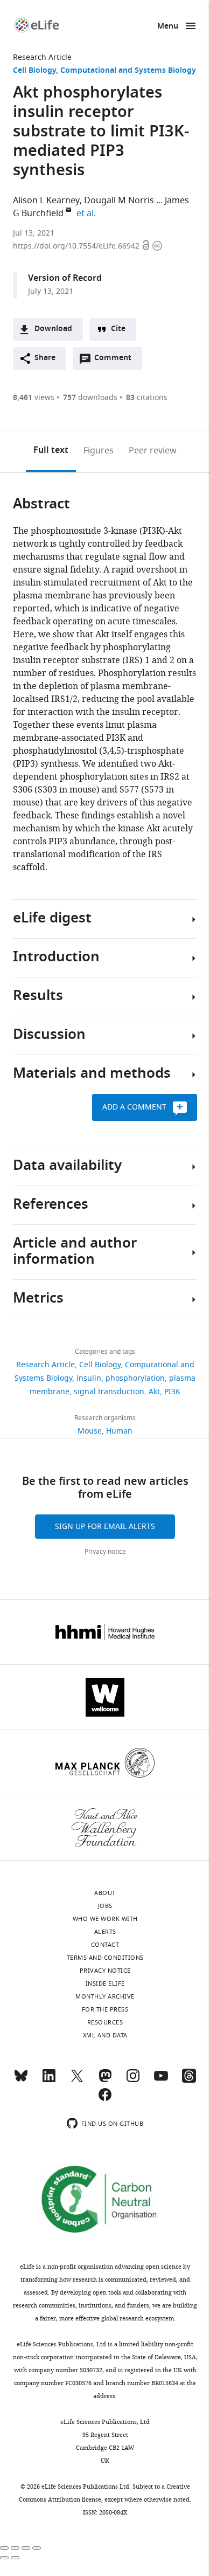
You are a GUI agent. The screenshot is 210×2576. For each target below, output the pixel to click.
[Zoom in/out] (37, 2548)
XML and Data (105, 2035)
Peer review (153, 451)
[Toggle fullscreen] (26, 2548)
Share (45, 358)
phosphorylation (135, 1378)
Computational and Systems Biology (128, 71)
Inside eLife (105, 1983)
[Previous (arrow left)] (4, 2558)
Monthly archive (105, 1996)
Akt (154, 1392)
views (34, 398)
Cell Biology (34, 71)
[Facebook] (105, 2099)
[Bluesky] (21, 2081)
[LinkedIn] (49, 2081)
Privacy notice (105, 1552)
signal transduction (109, 1392)
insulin (89, 1378)
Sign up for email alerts (105, 1527)
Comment (116, 361)
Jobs (105, 1906)
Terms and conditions (105, 1958)
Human (119, 1431)
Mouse (90, 1431)
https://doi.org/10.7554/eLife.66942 (77, 246)
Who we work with (105, 1919)
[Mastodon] (105, 2081)
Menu (168, 27)
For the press (105, 2009)
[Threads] (189, 2081)
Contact (105, 1945)
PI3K (172, 1392)
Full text (51, 451)
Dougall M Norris (119, 201)
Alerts (105, 1932)
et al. (88, 213)
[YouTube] (161, 2081)
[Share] (15, 2548)
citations (147, 398)
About (105, 1893)
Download (53, 329)
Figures (99, 451)
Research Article (42, 57)
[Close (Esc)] (4, 2548)
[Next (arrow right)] (15, 2558)
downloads (90, 398)
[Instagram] (133, 2081)
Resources (105, 2022)
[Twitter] (77, 2081)
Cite (118, 329)
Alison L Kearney (46, 201)
